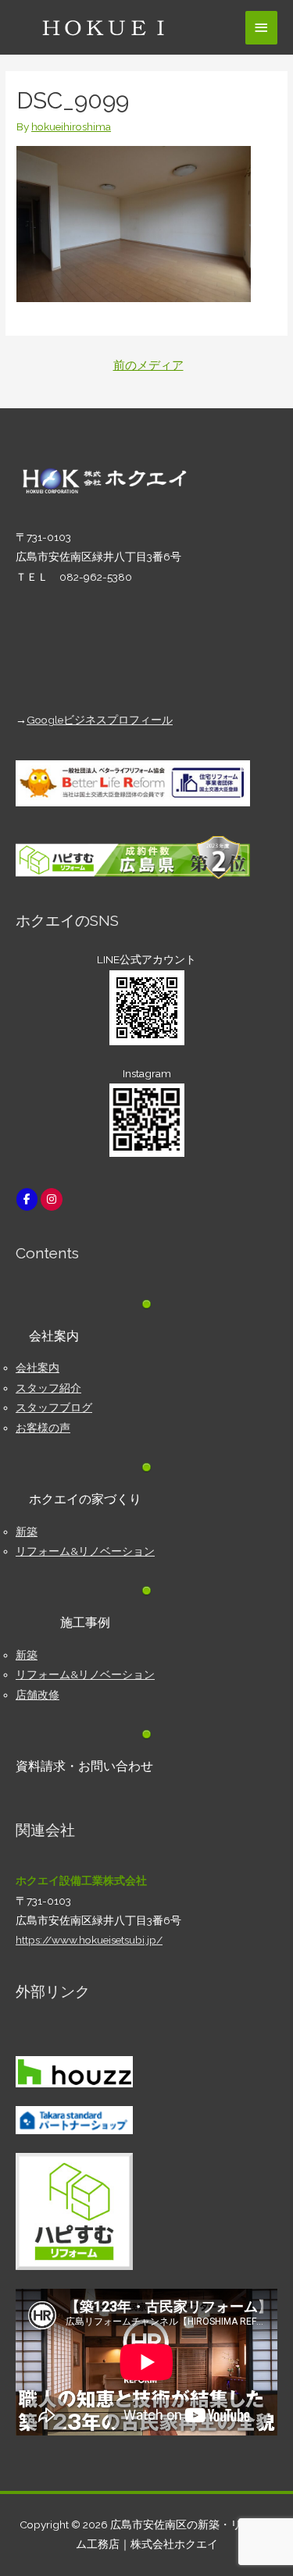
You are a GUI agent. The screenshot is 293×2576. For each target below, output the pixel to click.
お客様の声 (43, 1428)
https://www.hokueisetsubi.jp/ (89, 1940)
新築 (27, 1532)
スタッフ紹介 (48, 1388)
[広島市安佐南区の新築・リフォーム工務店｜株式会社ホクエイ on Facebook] (27, 1199)
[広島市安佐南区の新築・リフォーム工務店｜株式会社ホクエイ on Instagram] (51, 1199)
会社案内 (38, 1368)
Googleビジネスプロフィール (100, 720)
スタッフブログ (54, 1407)
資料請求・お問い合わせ (84, 1766)
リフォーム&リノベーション (85, 1551)
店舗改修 (38, 1695)
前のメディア (148, 365)
